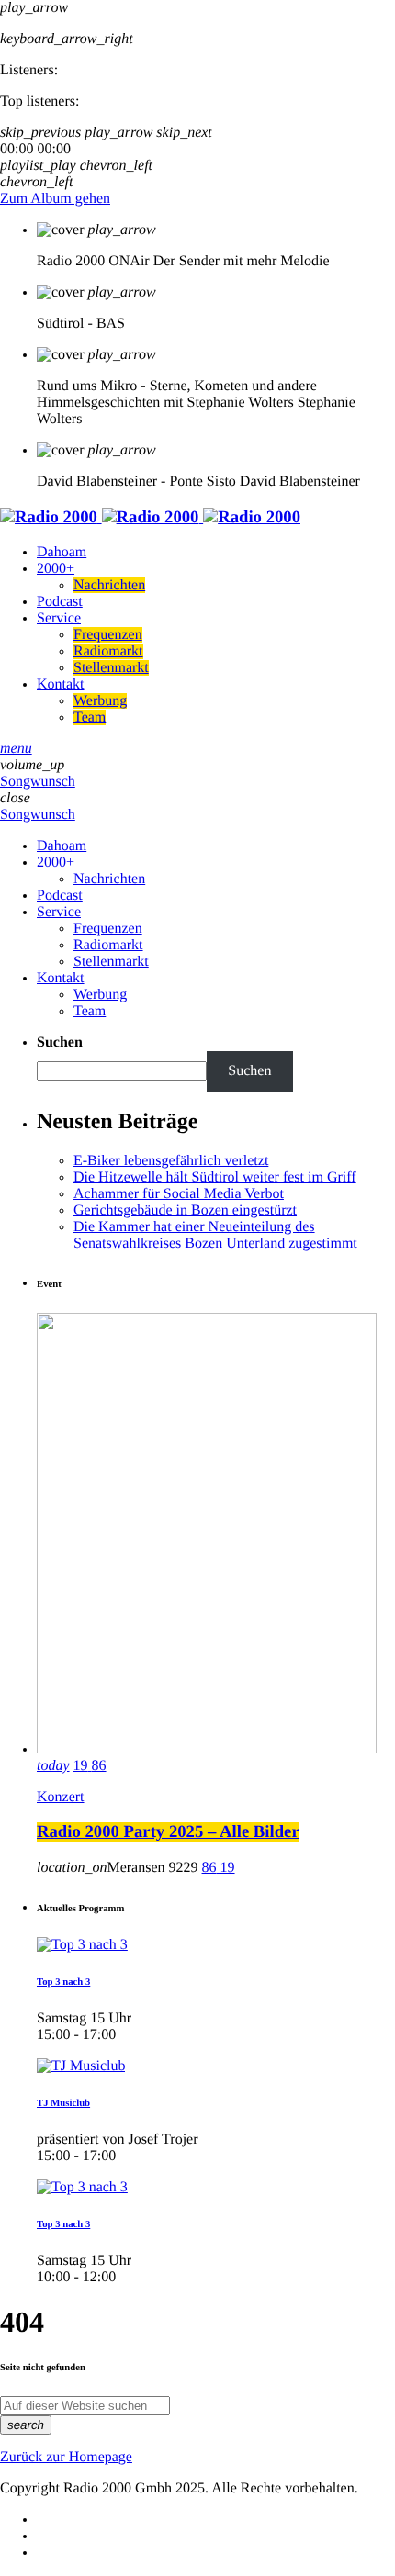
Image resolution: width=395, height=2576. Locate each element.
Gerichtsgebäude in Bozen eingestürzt (185, 1210)
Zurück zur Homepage (66, 2457)
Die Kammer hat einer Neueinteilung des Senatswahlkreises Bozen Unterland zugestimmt (215, 1235)
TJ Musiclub (63, 2103)
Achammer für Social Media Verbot (179, 1194)
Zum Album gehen (55, 199)
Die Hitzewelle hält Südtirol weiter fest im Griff (215, 1177)
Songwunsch (38, 782)
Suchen (60, 1042)
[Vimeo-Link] (150, 517)
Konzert (61, 1797)
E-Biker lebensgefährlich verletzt (171, 1161)
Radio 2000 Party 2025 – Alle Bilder (168, 1832)
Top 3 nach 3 (63, 1982)
